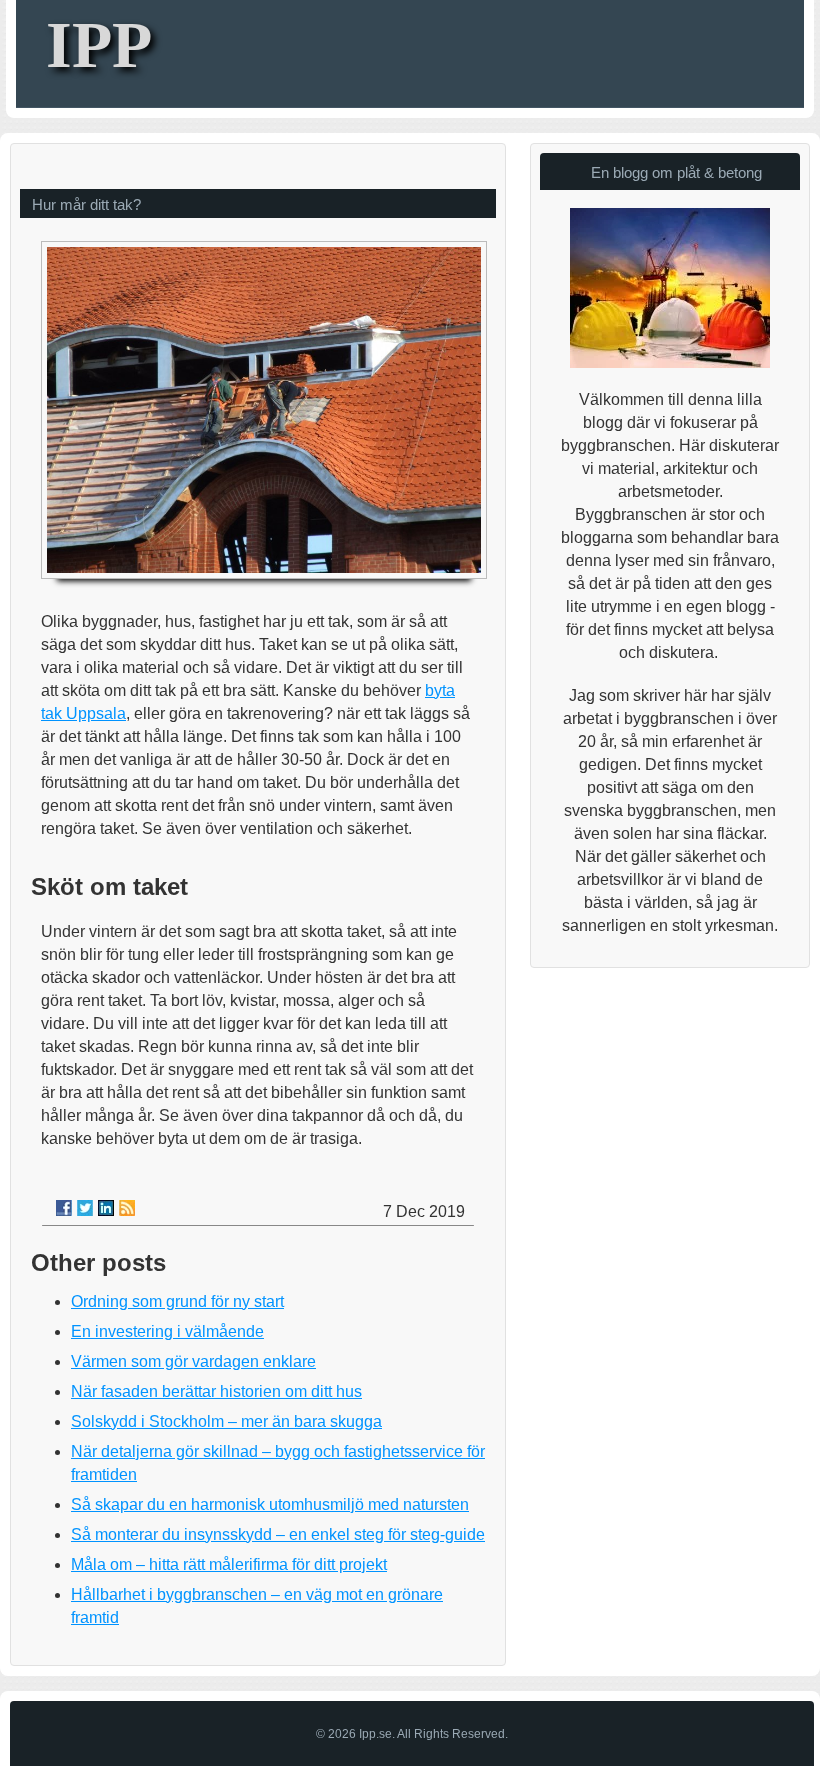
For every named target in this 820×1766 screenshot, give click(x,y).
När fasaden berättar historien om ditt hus (216, 1391)
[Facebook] (64, 1208)
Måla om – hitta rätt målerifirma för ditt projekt (229, 1564)
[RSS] (127, 1208)
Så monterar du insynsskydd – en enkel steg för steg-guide (278, 1534)
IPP (99, 44)
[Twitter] (85, 1208)
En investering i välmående (167, 1331)
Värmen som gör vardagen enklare (193, 1361)
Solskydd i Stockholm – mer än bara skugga (226, 1421)
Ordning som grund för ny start (177, 1301)
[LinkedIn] (106, 1208)
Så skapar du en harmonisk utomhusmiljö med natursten (270, 1504)
